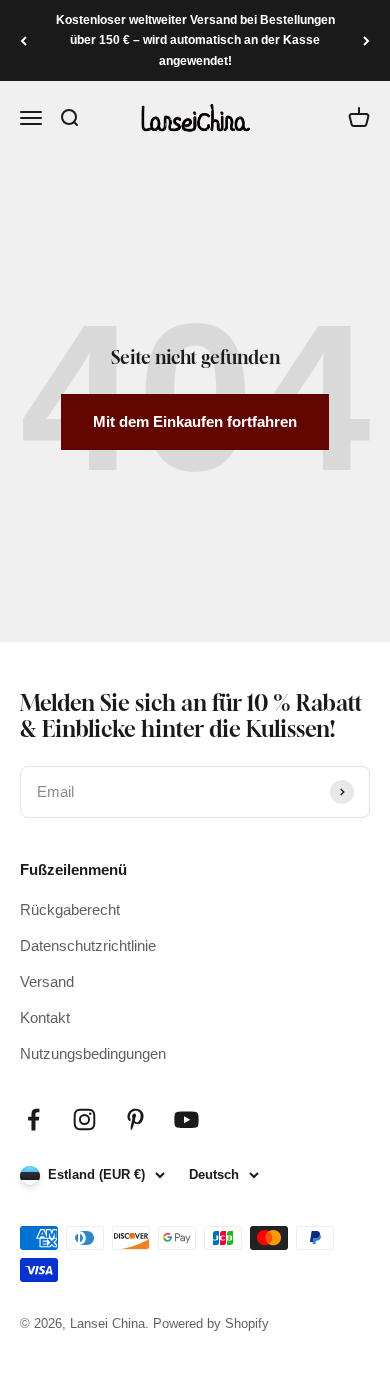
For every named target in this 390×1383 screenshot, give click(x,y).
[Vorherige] (23, 40)
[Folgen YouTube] (186, 1119)
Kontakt (45, 1017)
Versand (47, 981)
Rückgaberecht (70, 909)
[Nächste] (366, 40)
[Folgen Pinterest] (135, 1119)
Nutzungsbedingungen (93, 1053)
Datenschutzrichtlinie (88, 945)
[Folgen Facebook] (33, 1119)
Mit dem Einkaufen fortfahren (195, 421)
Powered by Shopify (211, 1323)
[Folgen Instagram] (84, 1119)
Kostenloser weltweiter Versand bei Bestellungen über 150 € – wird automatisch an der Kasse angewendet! (195, 40)
